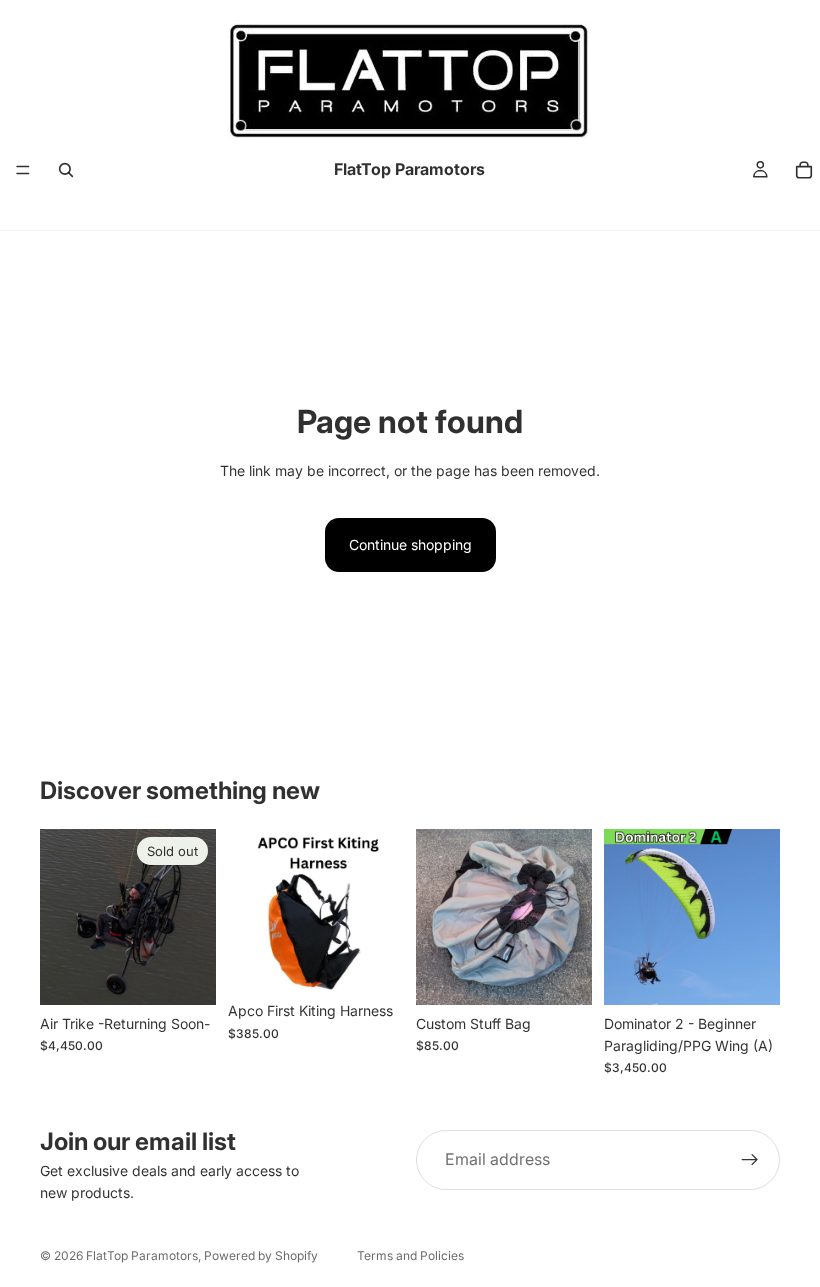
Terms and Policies (410, 1255)
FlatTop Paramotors (142, 1255)
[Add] (561, 974)
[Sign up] (750, 1160)
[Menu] (23, 170)
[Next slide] (382, 911)
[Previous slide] (250, 911)
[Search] (66, 170)
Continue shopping (410, 544)
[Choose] (373, 962)
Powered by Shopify (261, 1255)
